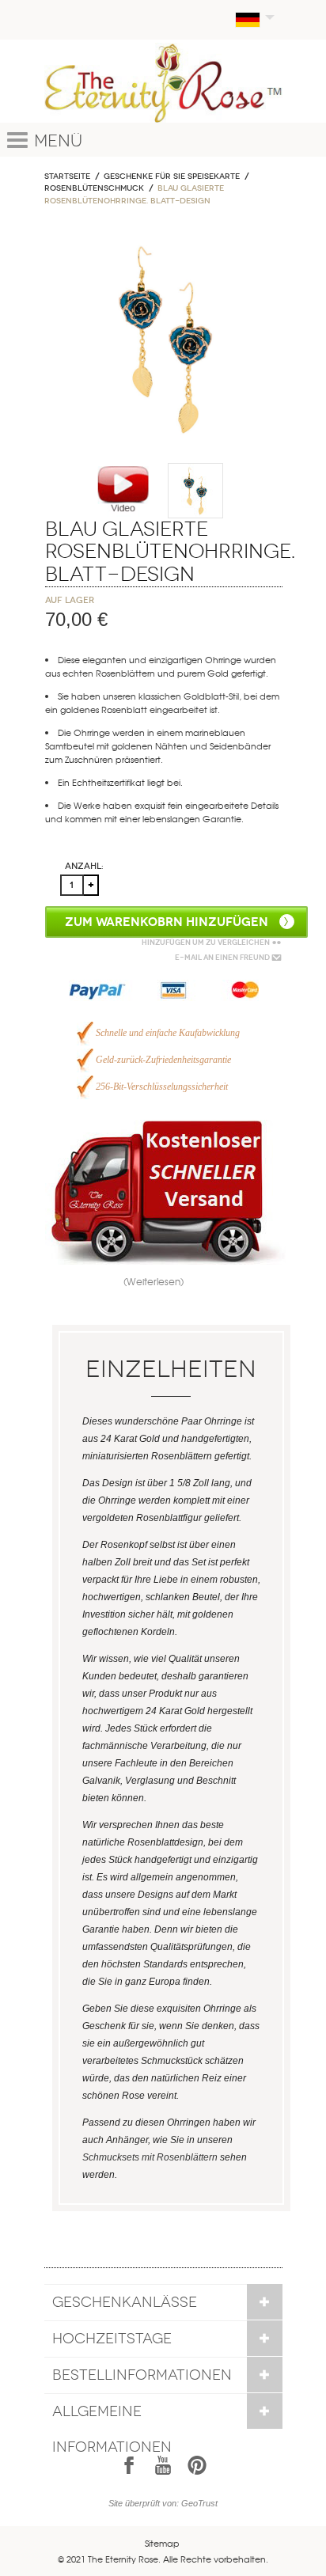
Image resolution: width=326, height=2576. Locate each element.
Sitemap (162, 2543)
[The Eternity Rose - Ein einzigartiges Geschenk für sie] (163, 83)
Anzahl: (84, 866)
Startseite (67, 176)
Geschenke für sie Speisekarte (172, 176)
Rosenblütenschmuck (94, 188)
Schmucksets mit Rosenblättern (150, 2157)
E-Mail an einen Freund (222, 958)
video (123, 490)
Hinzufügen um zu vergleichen (206, 943)
